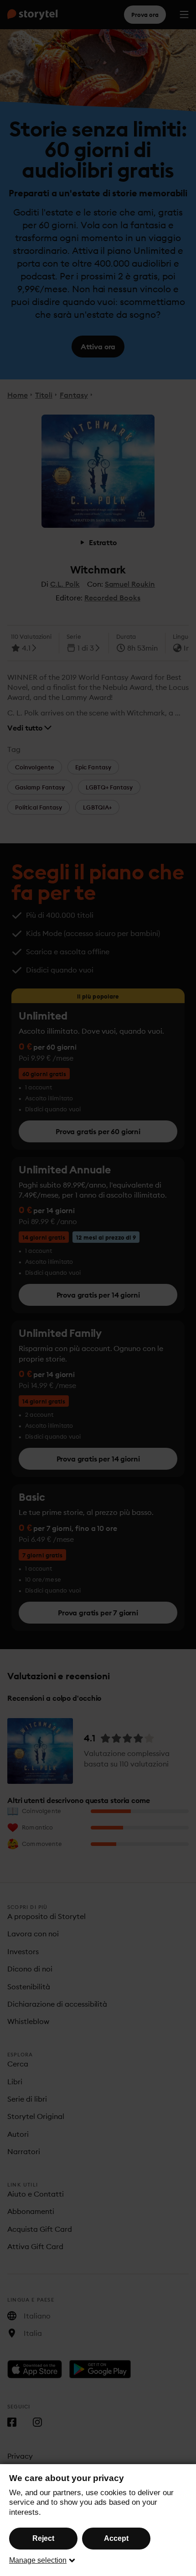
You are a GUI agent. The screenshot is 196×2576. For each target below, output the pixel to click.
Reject (43, 2538)
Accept (116, 2538)
